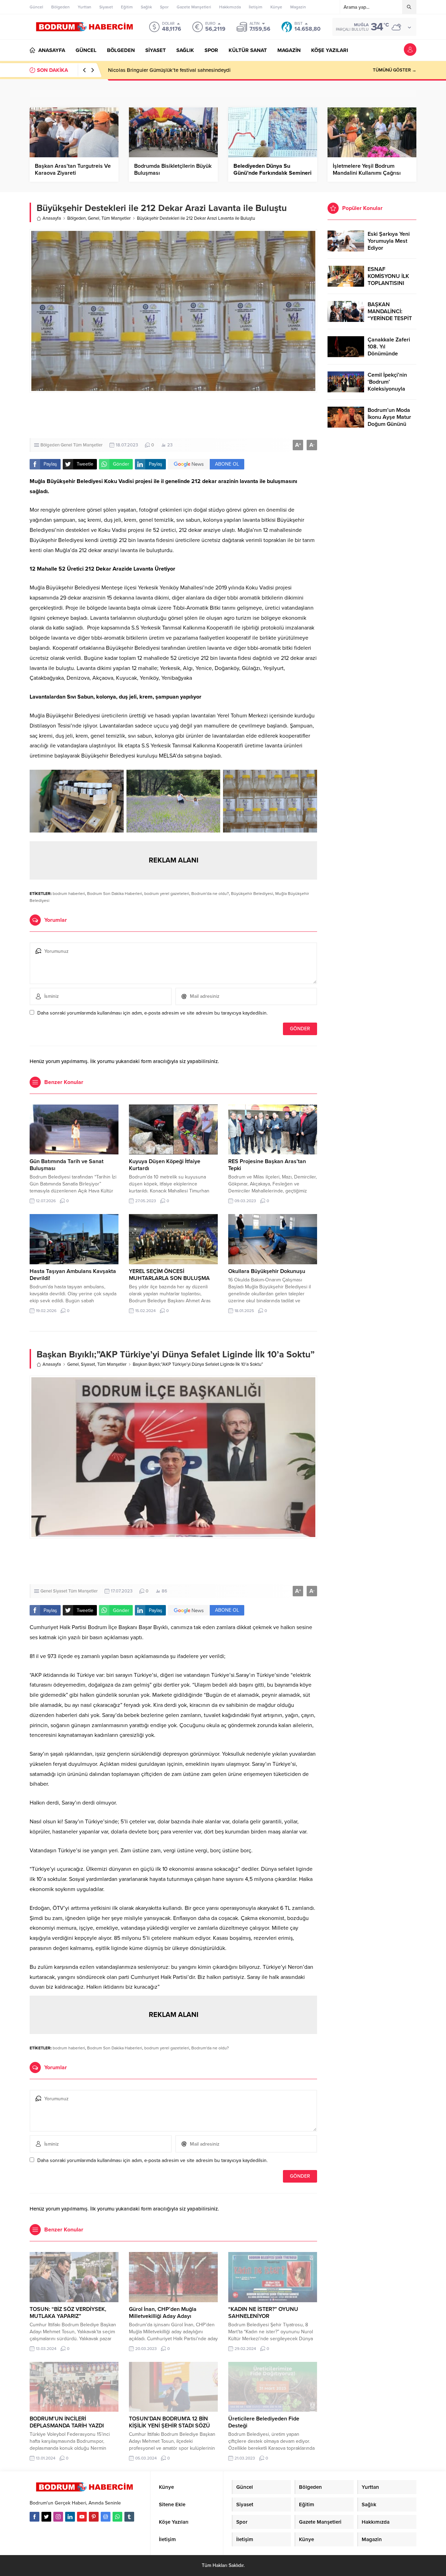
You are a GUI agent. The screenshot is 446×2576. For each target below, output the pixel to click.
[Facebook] (34, 2517)
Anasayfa (52, 218)
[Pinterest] (94, 2517)
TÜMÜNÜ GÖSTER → (395, 70)
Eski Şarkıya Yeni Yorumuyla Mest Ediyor (389, 241)
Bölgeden (76, 218)
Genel (94, 218)
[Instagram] (58, 2517)
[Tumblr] (129, 2517)
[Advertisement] (174, 415)
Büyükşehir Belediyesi (252, 894)
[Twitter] (46, 2517)
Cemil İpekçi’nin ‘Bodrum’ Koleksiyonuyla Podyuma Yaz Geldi (391, 385)
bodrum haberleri (69, 894)
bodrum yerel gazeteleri (167, 894)
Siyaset (88, 1364)
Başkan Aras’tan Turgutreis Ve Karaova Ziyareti (73, 170)
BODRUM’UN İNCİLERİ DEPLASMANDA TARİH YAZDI (67, 2422)
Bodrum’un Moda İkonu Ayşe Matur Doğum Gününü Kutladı (389, 421)
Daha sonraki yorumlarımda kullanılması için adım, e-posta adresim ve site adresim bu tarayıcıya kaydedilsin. (152, 1013)
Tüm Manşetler (116, 218)
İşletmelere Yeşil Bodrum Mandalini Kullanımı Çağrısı (367, 170)
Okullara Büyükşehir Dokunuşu (267, 1271)
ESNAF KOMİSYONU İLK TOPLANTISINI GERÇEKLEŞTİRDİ (389, 280)
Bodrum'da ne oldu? (210, 894)
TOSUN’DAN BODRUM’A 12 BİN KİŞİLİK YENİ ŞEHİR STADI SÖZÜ (170, 2422)
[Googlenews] (106, 2517)
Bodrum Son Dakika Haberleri (115, 894)
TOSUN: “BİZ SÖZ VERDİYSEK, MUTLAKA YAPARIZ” (68, 2313)
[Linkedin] (70, 2517)
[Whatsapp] (117, 2517)
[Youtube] (82, 2517)
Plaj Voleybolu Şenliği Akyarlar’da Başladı (157, 70)
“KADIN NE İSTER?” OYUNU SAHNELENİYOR (263, 2313)
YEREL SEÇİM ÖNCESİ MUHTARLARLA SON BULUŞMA (169, 1275)
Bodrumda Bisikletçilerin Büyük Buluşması (173, 170)
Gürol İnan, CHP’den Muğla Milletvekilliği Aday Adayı (163, 2313)
